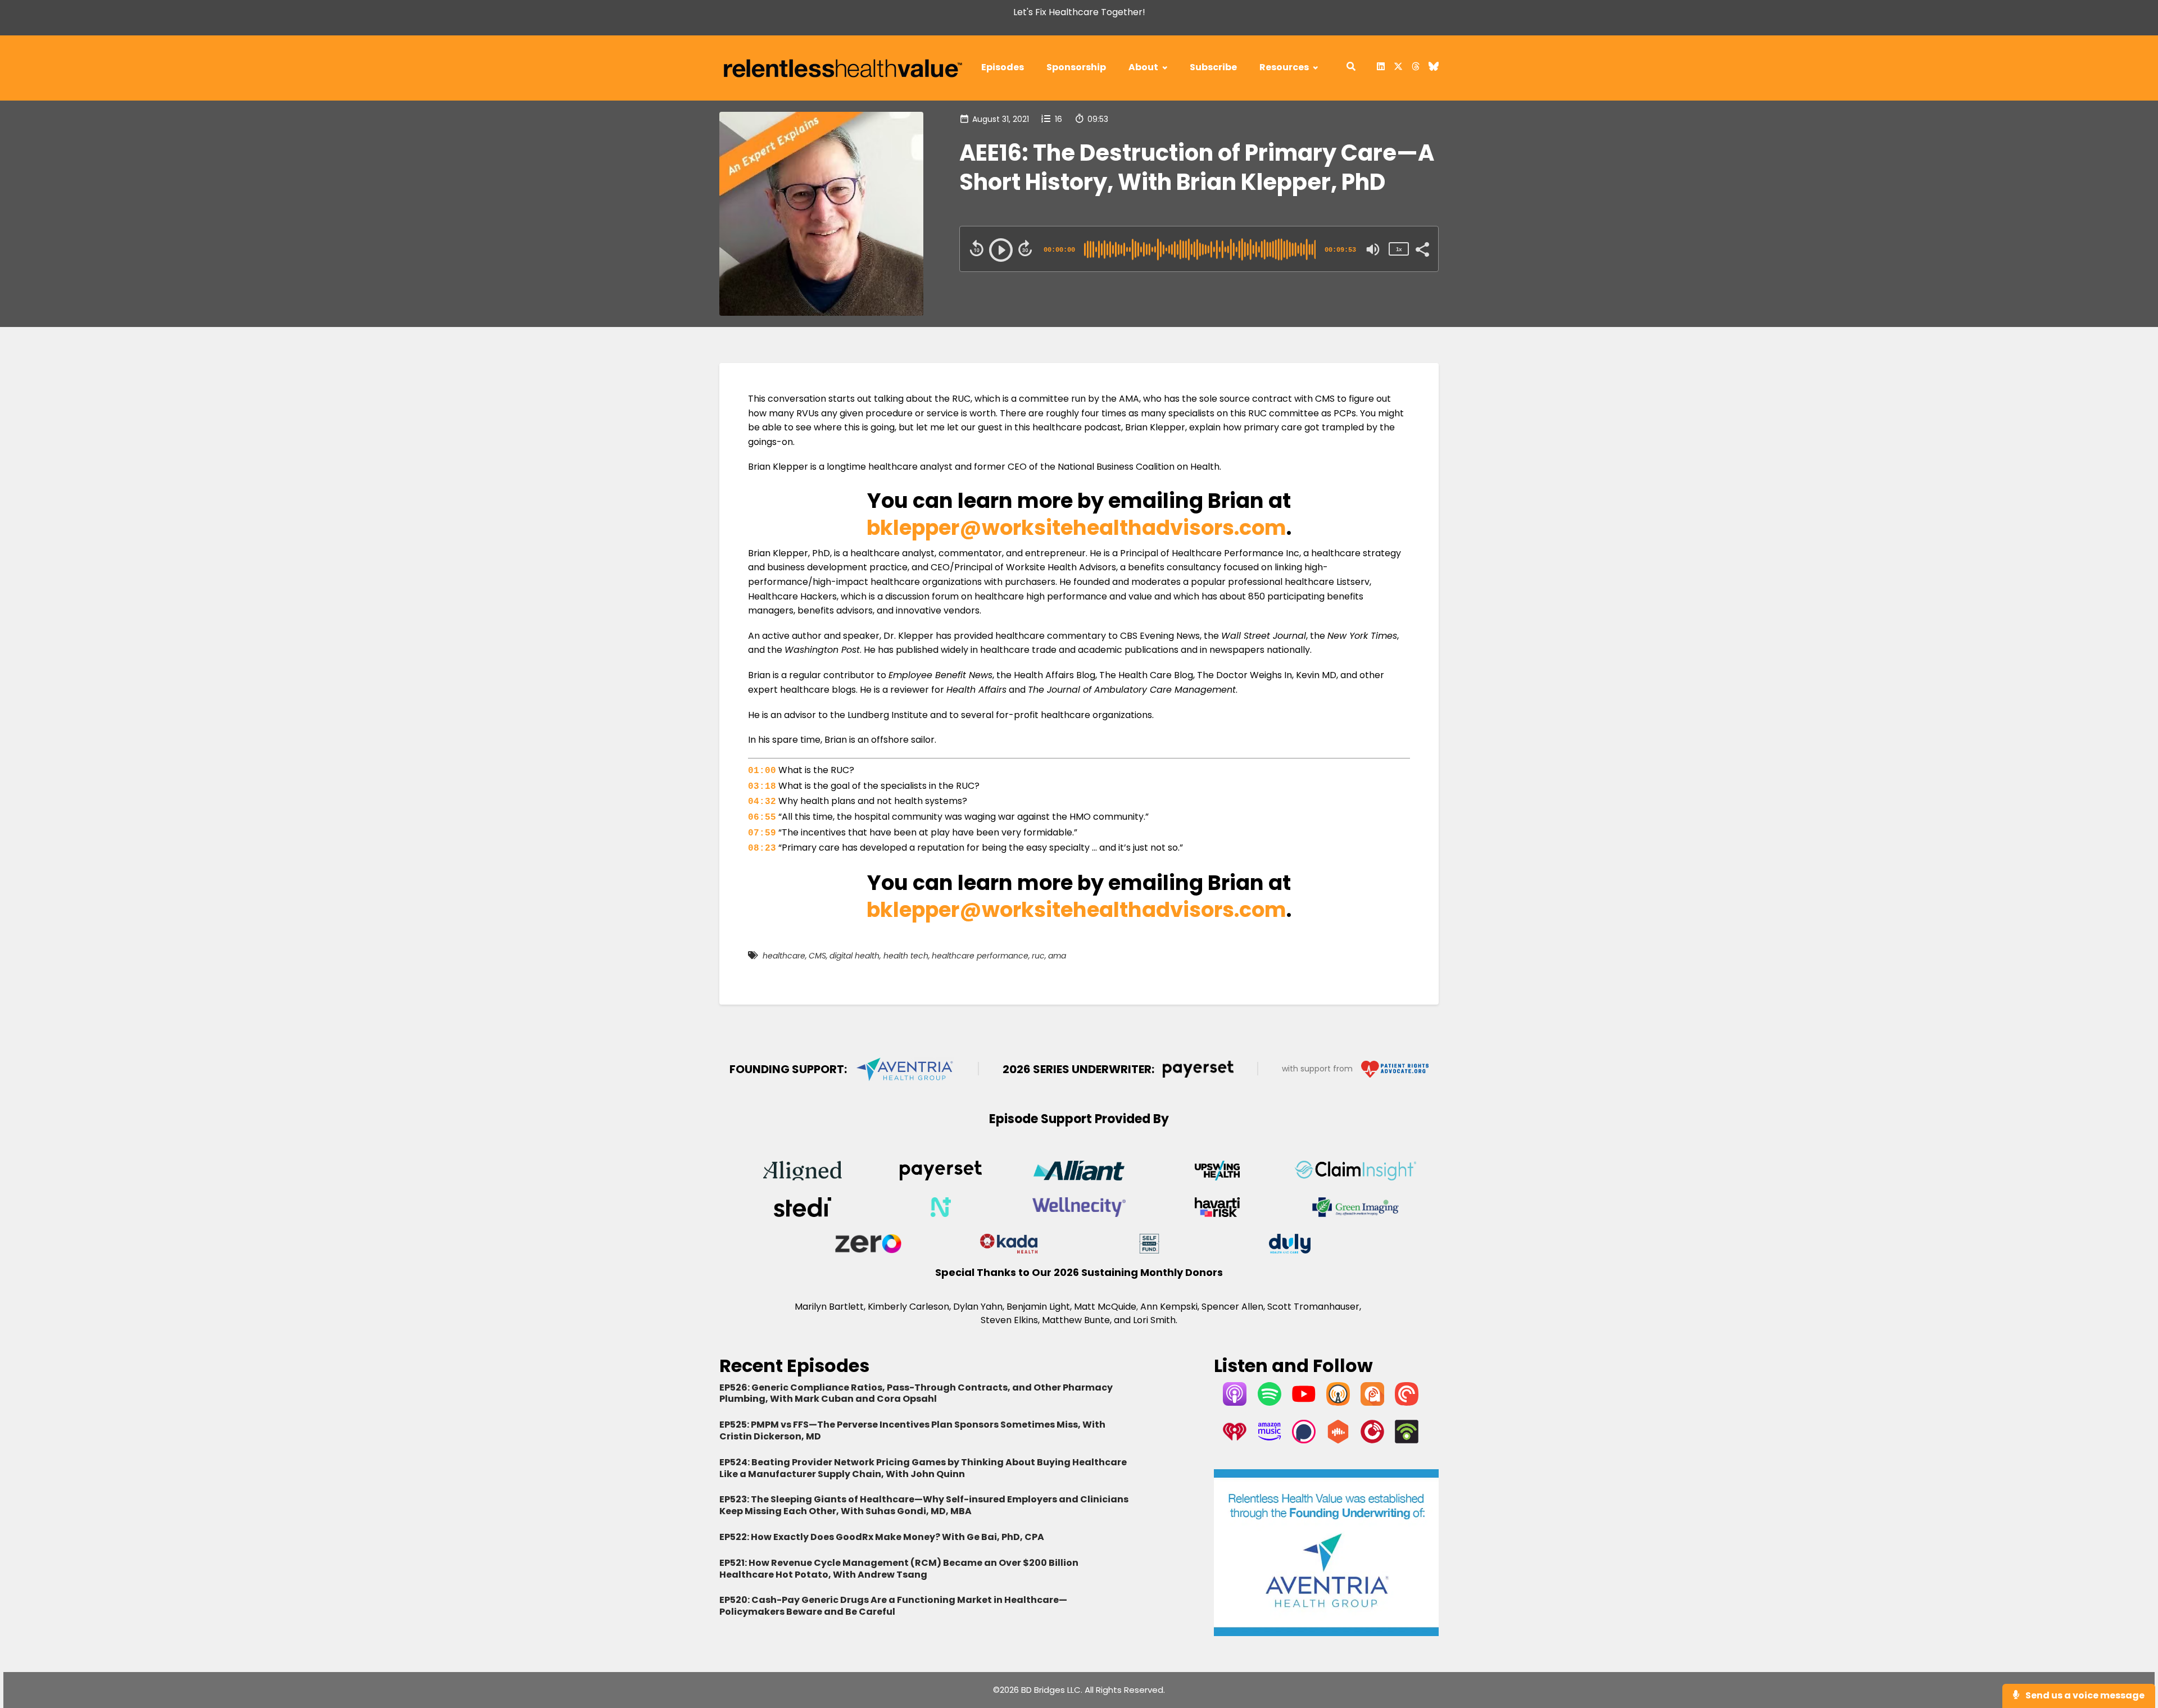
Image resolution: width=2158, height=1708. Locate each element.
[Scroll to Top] (2131, 1654)
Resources (1284, 67)
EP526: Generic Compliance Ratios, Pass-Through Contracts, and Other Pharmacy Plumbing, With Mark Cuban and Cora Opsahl (916, 1393)
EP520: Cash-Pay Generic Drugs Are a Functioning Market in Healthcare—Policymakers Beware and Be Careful (893, 1606)
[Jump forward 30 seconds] (1025, 248)
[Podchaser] (1304, 1440)
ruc (1038, 956)
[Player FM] (1372, 1440)
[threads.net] (1416, 68)
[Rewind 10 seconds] (977, 248)
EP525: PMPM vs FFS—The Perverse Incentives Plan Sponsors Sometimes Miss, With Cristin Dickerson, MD (912, 1430)
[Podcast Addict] (1372, 1403)
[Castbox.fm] (1338, 1440)
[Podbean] (1407, 1440)
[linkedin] (1381, 68)
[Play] (1001, 250)
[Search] (1351, 68)
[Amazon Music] (1270, 1440)
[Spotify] (1270, 1403)
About (1143, 67)
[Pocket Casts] (1407, 1403)
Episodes (1003, 67)
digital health (854, 956)
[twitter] (1398, 68)
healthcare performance (980, 956)
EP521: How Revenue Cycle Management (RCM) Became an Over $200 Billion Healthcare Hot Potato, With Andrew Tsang (899, 1569)
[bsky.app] (1431, 68)
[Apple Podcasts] (1235, 1403)
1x (1399, 249)
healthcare (784, 956)
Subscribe (1213, 67)
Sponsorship (1076, 67)
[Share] (1422, 248)
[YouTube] (1304, 1403)
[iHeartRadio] (1235, 1440)
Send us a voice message (2084, 1695)
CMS (817, 956)
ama (1057, 956)
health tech (906, 956)
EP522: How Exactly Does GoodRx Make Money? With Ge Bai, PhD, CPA (882, 1537)
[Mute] (1373, 249)
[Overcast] (1338, 1403)
